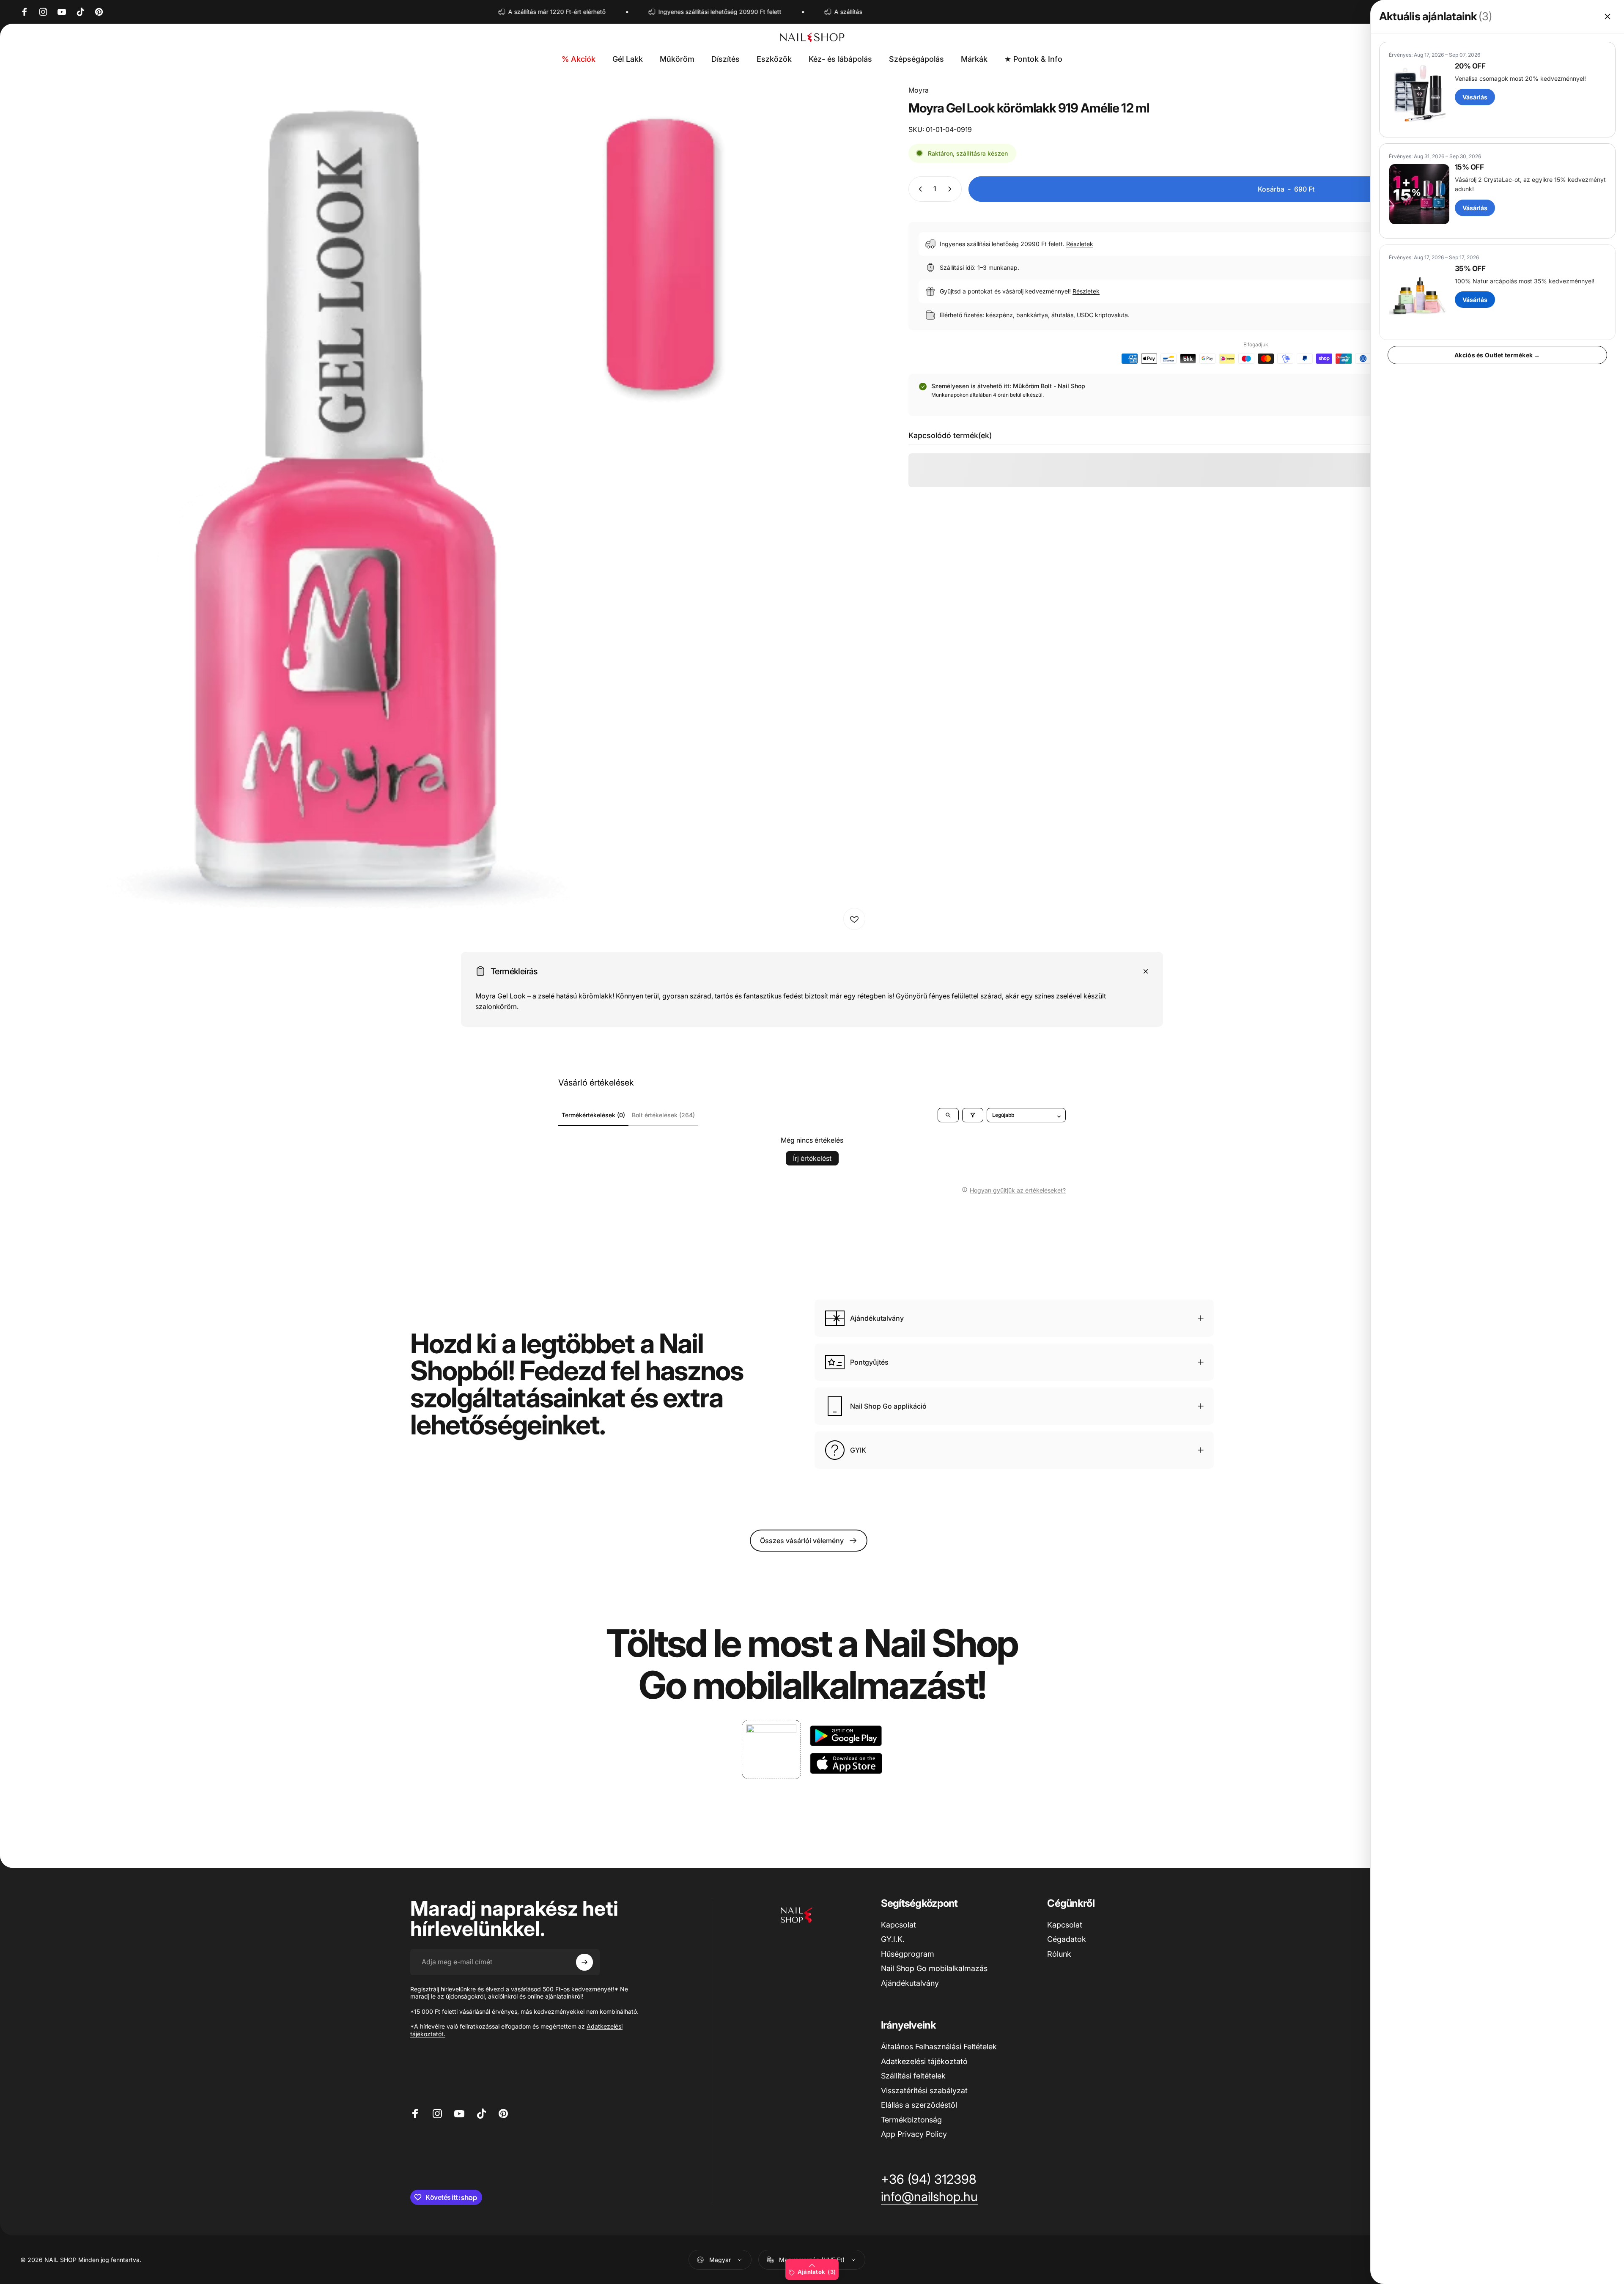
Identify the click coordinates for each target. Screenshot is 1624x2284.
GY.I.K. (893, 1939)
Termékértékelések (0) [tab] (593, 1115)
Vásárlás (1475, 97)
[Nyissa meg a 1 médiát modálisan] (445, 510)
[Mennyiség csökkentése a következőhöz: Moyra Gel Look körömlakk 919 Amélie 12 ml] (919, 189)
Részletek (1080, 244)
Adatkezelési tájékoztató (924, 2061)
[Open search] (948, 1115)
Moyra (919, 90)
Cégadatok (1067, 1939)
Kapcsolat (898, 1925)
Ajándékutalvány (910, 1983)
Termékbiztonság (911, 2120)
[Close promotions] (1608, 16)
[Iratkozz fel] (584, 1962)
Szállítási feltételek (913, 2076)
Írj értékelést (812, 1158)
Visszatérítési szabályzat (924, 2091)
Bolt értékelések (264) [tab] (663, 1115)
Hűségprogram (908, 1954)
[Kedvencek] (854, 919)
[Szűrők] (973, 1115)
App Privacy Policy (914, 2134)
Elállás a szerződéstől (919, 2105)
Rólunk (1059, 1954)
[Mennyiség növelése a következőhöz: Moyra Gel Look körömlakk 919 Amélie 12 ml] (952, 189)
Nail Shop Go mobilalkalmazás (934, 1968)
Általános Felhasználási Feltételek (939, 2047)
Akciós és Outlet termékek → (1497, 355)
